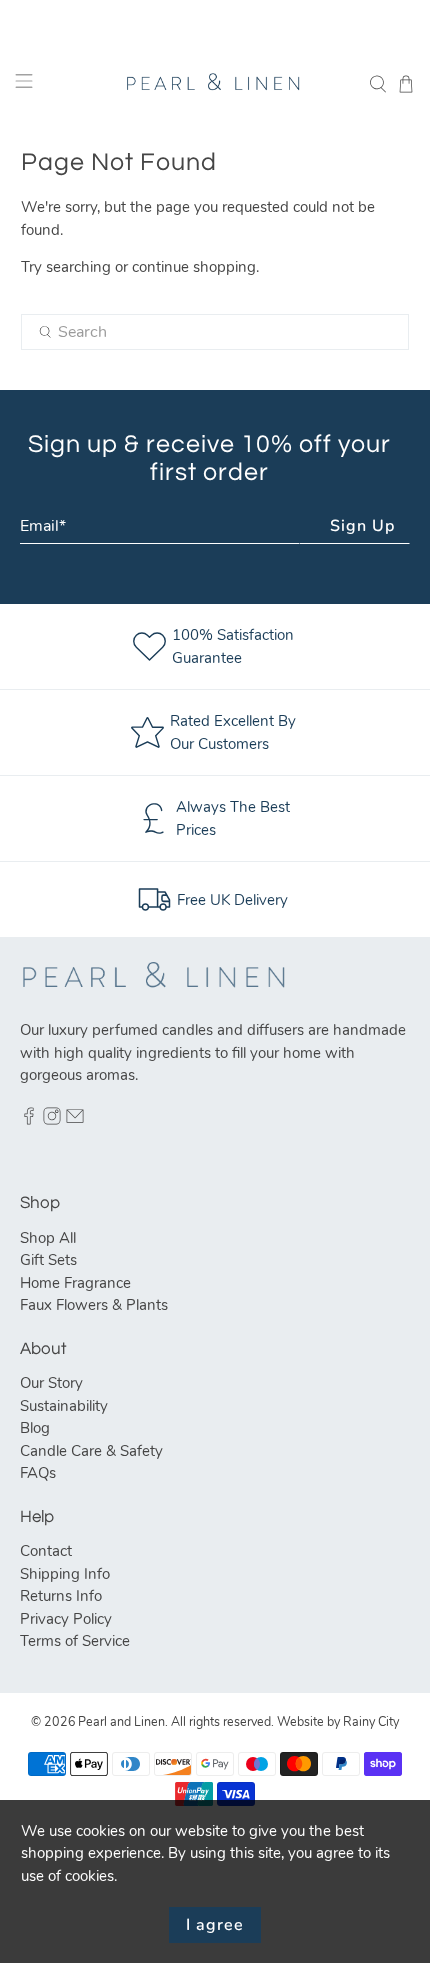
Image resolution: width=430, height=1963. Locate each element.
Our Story (51, 1383)
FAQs (38, 1473)
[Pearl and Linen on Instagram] (52, 1120)
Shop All (48, 1238)
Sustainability (64, 1406)
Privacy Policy (66, 1619)
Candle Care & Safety (91, 1451)
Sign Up (362, 526)
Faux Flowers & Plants (94, 1305)
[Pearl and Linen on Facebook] (29, 1120)
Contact (46, 1551)
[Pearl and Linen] (215, 84)
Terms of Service (75, 1641)
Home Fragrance (75, 1283)
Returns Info (61, 1596)
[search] (215, 332)
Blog (35, 1428)
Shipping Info (65, 1574)
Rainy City (371, 1721)
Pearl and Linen (121, 1721)
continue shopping (194, 267)
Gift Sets (48, 1260)
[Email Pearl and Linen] (75, 1120)
